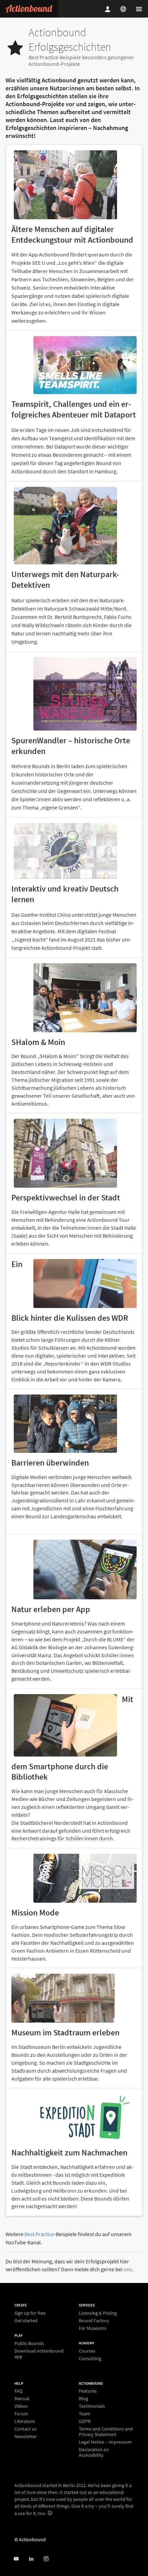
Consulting (90, 2358)
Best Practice (39, 2234)
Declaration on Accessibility (94, 2452)
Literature (25, 2421)
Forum (21, 2414)
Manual (22, 2398)
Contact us (25, 2429)
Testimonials (92, 2406)
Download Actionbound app (39, 2353)
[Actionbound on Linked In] (31, 2559)
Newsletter (26, 2436)
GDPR (85, 2421)
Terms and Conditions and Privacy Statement (106, 2432)
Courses (87, 2351)
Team (84, 2414)
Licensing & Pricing (98, 2313)
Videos (21, 2406)
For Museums (93, 2328)
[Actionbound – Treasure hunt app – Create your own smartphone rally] (29, 9)
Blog (83, 2398)
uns (128, 2269)
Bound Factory (94, 2321)
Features (88, 2391)
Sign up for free (30, 2313)
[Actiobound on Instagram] (46, 2559)
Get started (26, 2320)
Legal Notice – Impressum (105, 2442)
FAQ (18, 2391)
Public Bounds (29, 2343)
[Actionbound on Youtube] (16, 2559)
